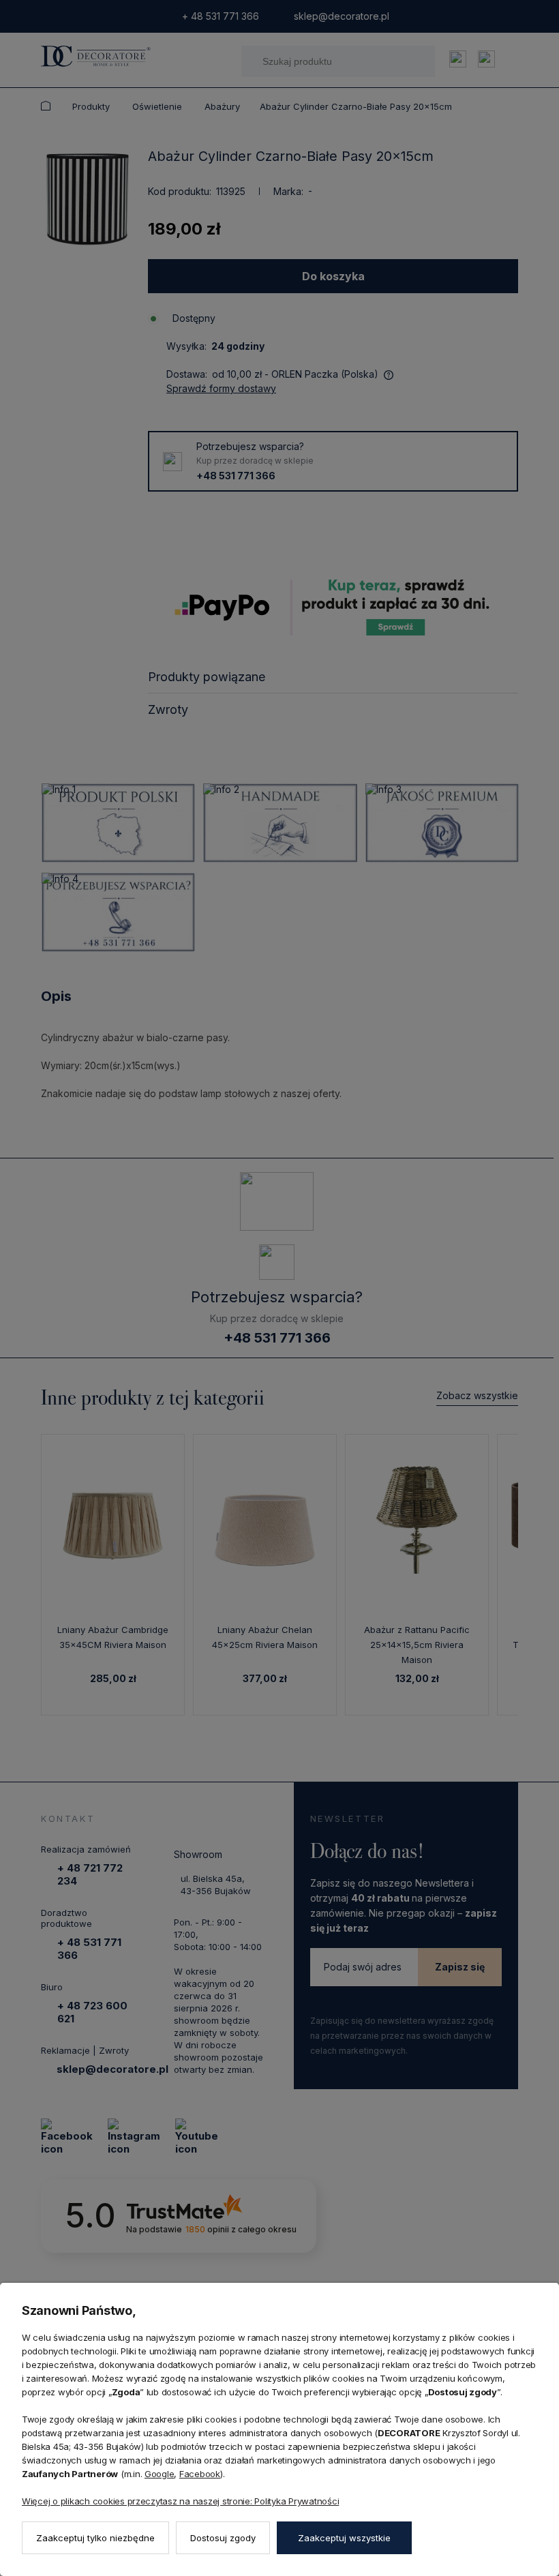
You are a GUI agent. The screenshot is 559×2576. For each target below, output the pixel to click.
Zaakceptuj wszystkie (344, 2538)
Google (159, 2474)
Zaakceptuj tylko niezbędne (95, 2538)
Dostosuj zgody (223, 2538)
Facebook (200, 2474)
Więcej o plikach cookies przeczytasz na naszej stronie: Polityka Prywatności (180, 2501)
